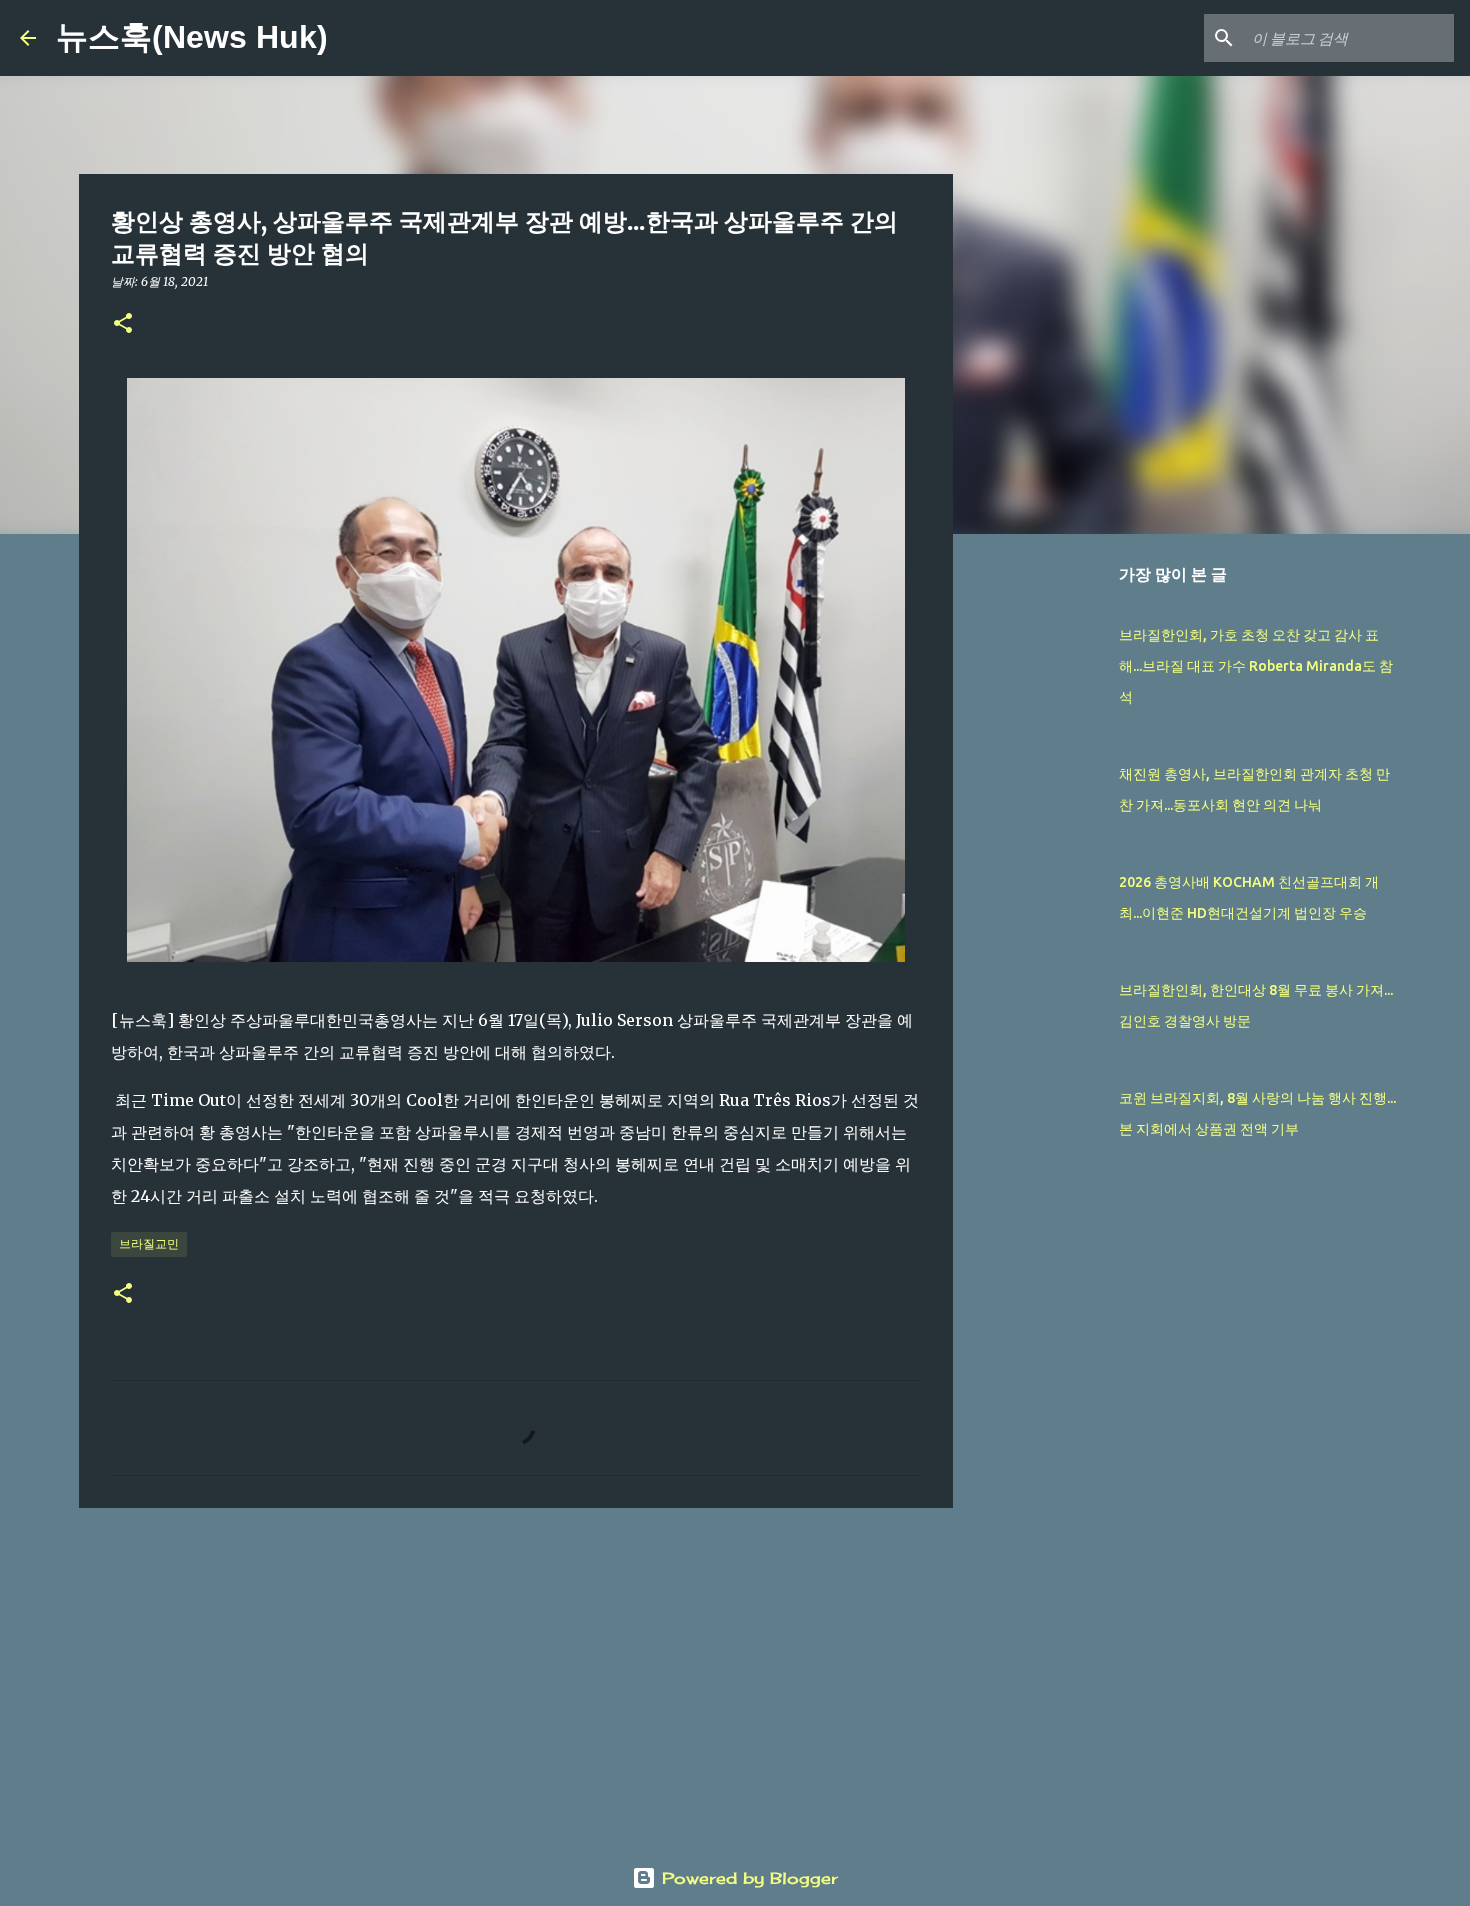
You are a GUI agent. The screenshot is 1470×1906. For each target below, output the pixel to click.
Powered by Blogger (747, 1878)
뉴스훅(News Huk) (192, 37)
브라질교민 (149, 1243)
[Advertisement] (516, 1678)
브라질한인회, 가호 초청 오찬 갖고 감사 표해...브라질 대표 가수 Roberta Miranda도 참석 (1256, 666)
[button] (123, 324)
